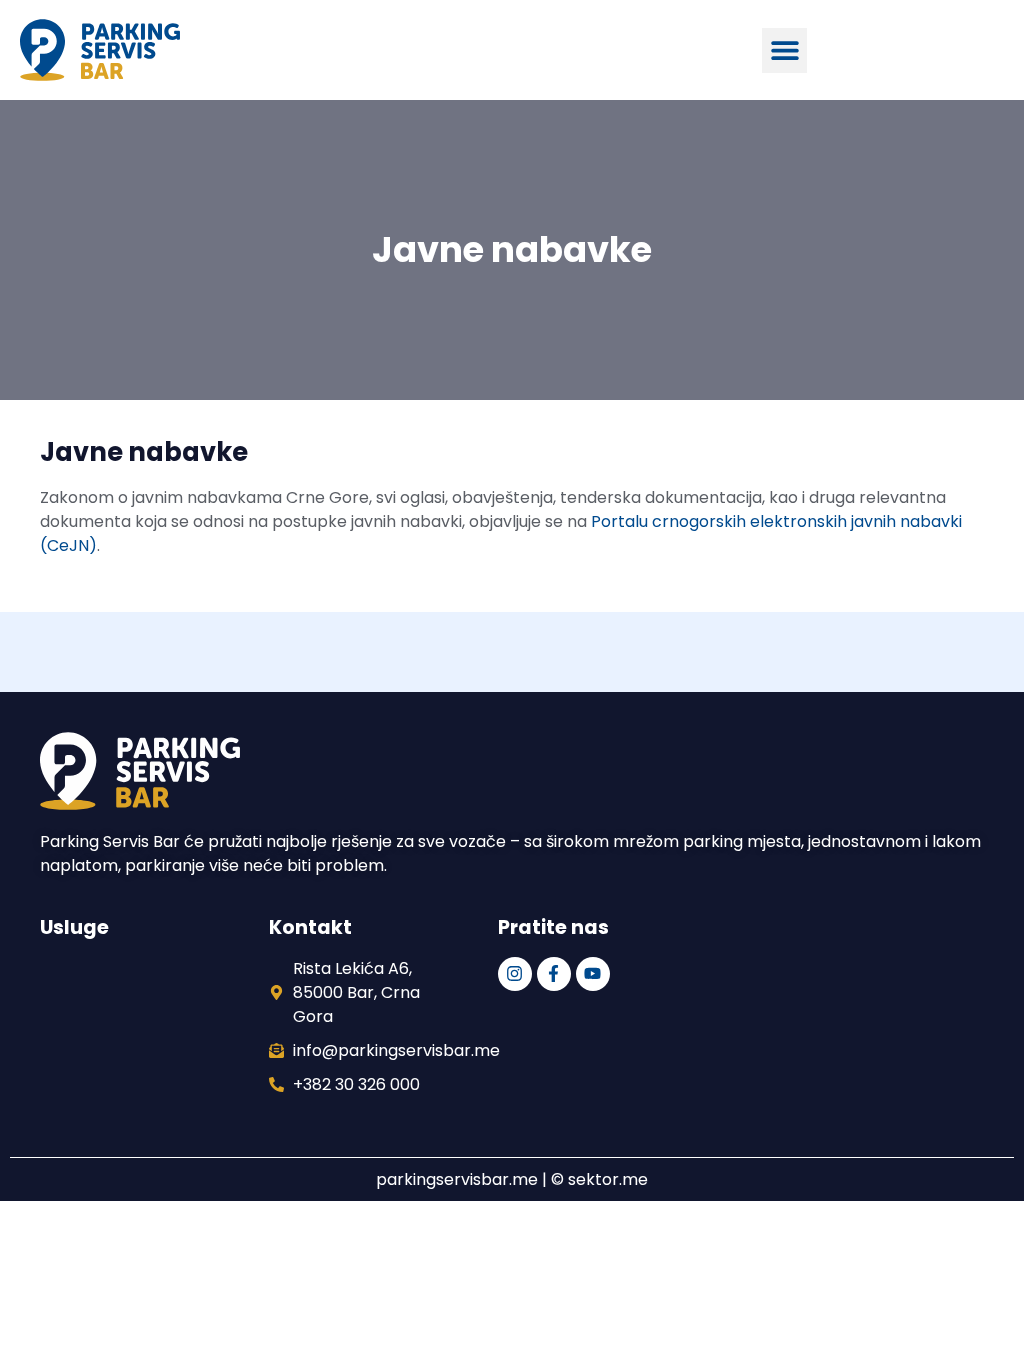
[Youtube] (593, 974)
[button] (784, 50)
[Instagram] (515, 974)
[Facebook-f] (554, 974)
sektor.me (608, 1179)
